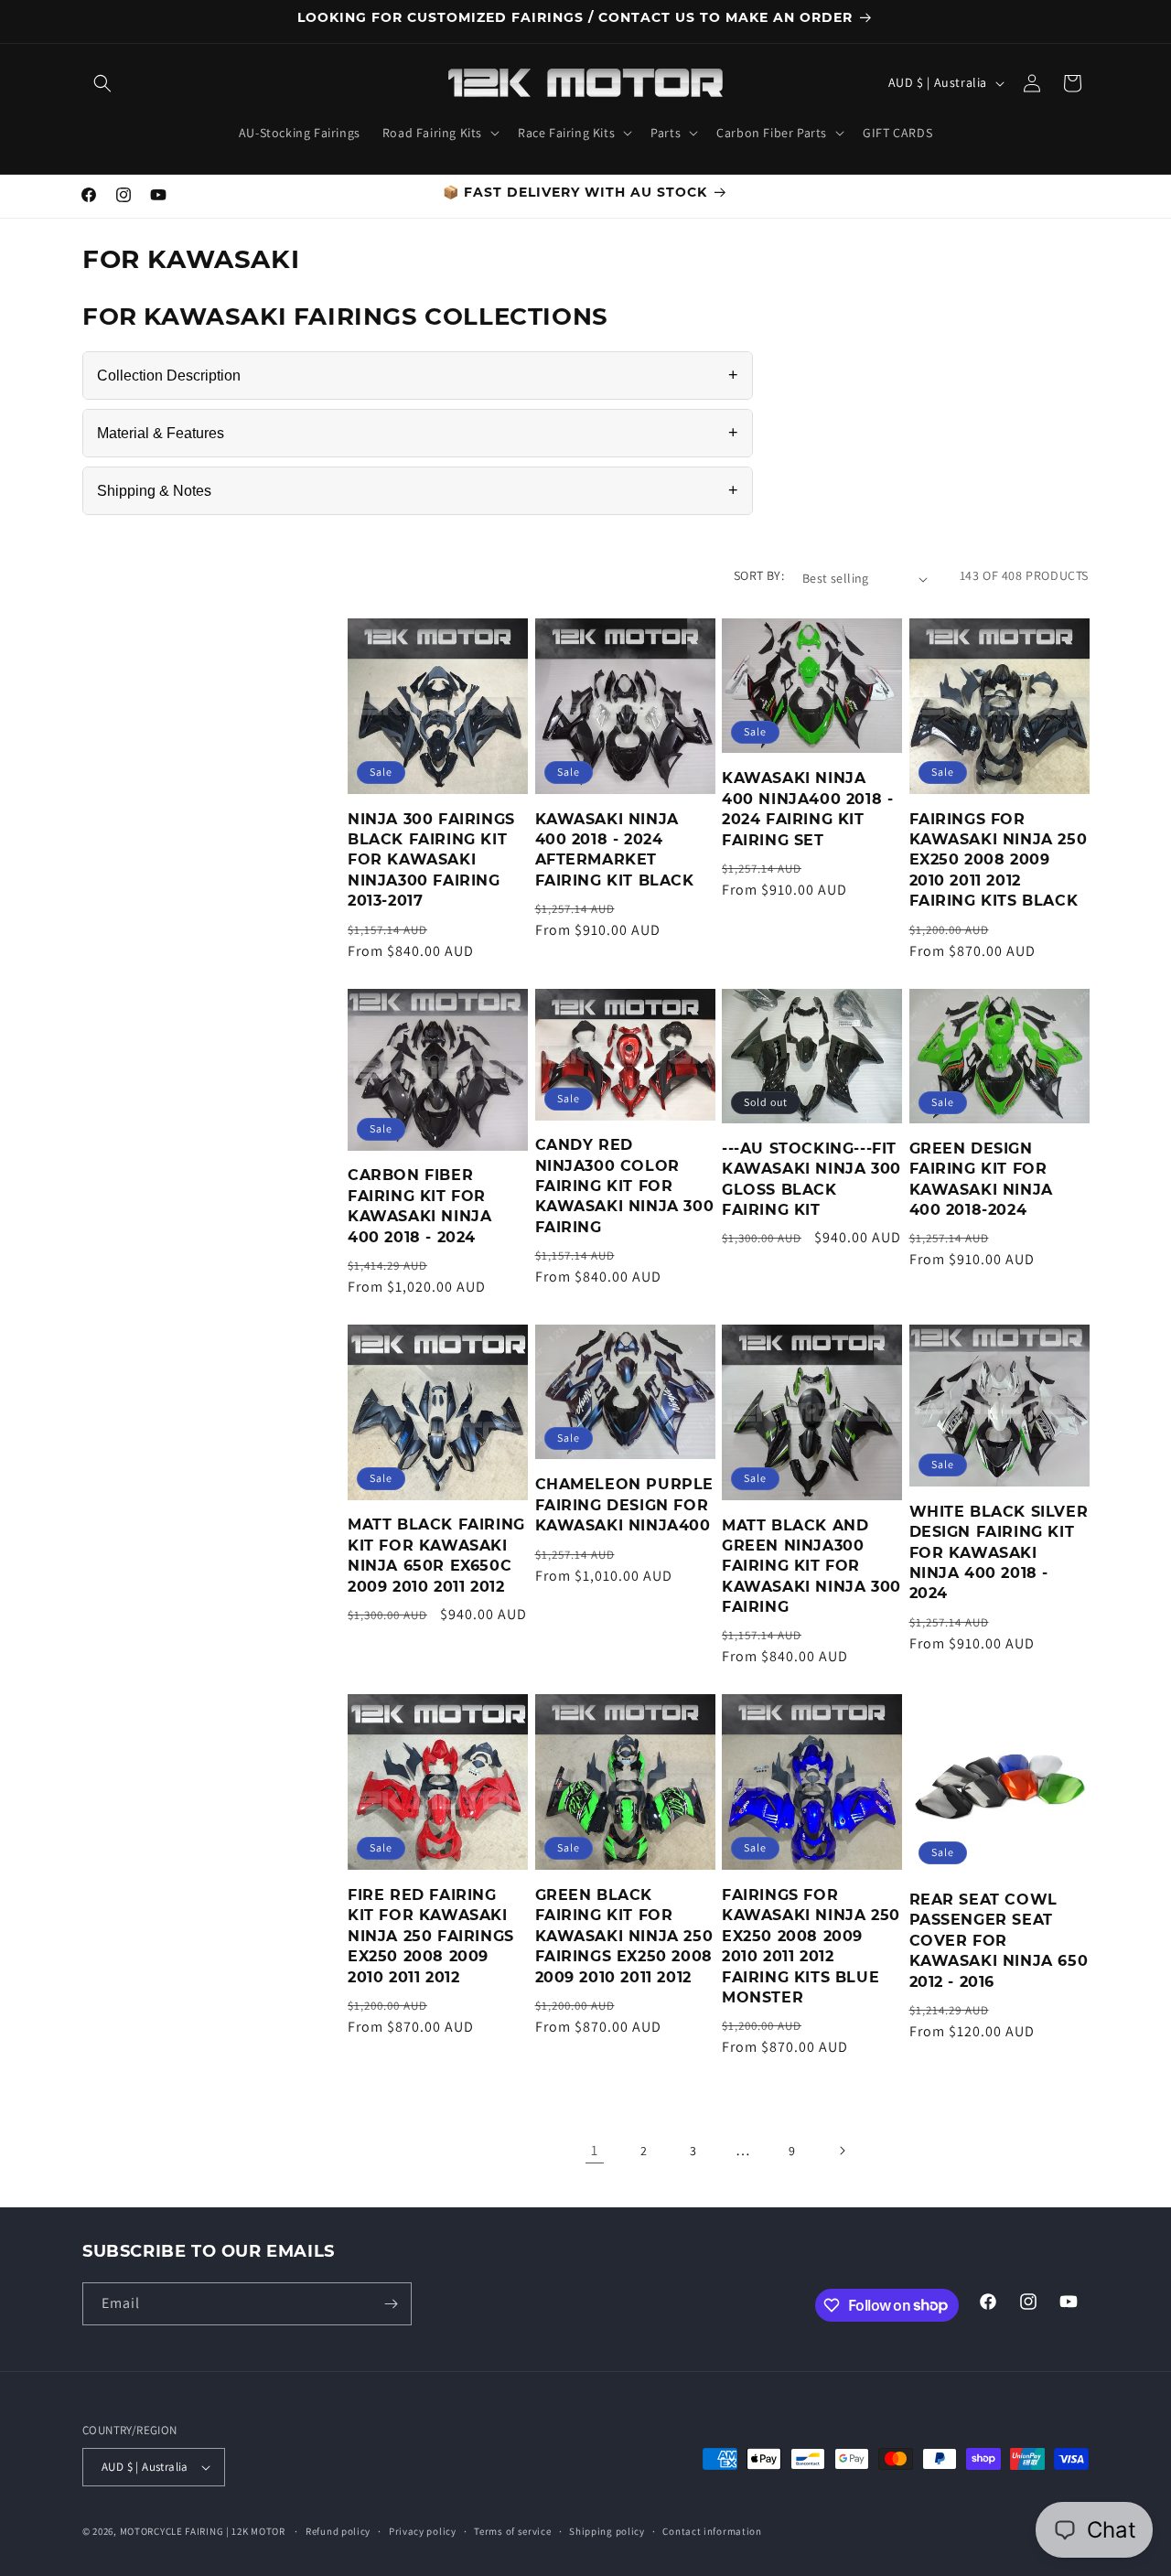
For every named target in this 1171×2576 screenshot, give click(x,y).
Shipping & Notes (418, 490)
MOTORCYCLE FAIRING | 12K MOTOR (203, 2531)
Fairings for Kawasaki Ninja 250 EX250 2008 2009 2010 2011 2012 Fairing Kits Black (999, 860)
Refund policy (338, 2531)
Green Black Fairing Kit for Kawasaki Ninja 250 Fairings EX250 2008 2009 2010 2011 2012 (624, 1936)
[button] (102, 83)
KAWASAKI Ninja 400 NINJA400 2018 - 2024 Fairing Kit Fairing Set (807, 809)
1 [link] (595, 2150)
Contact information (712, 2531)
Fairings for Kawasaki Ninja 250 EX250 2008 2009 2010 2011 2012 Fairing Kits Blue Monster (811, 1946)
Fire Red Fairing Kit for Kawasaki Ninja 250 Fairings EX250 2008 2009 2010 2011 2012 (431, 1936)
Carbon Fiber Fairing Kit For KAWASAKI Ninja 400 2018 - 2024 (419, 1206)
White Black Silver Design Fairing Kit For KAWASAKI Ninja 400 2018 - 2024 (999, 1553)
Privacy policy (423, 2531)
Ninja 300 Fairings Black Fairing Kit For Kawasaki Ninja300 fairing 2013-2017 (431, 860)
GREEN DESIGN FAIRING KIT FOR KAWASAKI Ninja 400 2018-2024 (981, 1179)
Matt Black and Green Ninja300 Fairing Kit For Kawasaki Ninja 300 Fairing (811, 1567)
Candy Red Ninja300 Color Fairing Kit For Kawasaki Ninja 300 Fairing (625, 1186)
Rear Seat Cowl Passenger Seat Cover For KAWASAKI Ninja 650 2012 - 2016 (999, 1941)
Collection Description (418, 375)
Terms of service (512, 2531)
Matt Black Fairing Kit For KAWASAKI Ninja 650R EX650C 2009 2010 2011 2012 (436, 1555)
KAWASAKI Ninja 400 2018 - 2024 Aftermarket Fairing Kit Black (615, 850)
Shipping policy (607, 2531)
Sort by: (759, 575)
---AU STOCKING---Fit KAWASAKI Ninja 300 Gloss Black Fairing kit (811, 1179)
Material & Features (418, 433)
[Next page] (842, 2151)
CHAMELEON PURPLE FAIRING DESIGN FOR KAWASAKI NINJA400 (625, 1505)
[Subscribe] (391, 2304)
